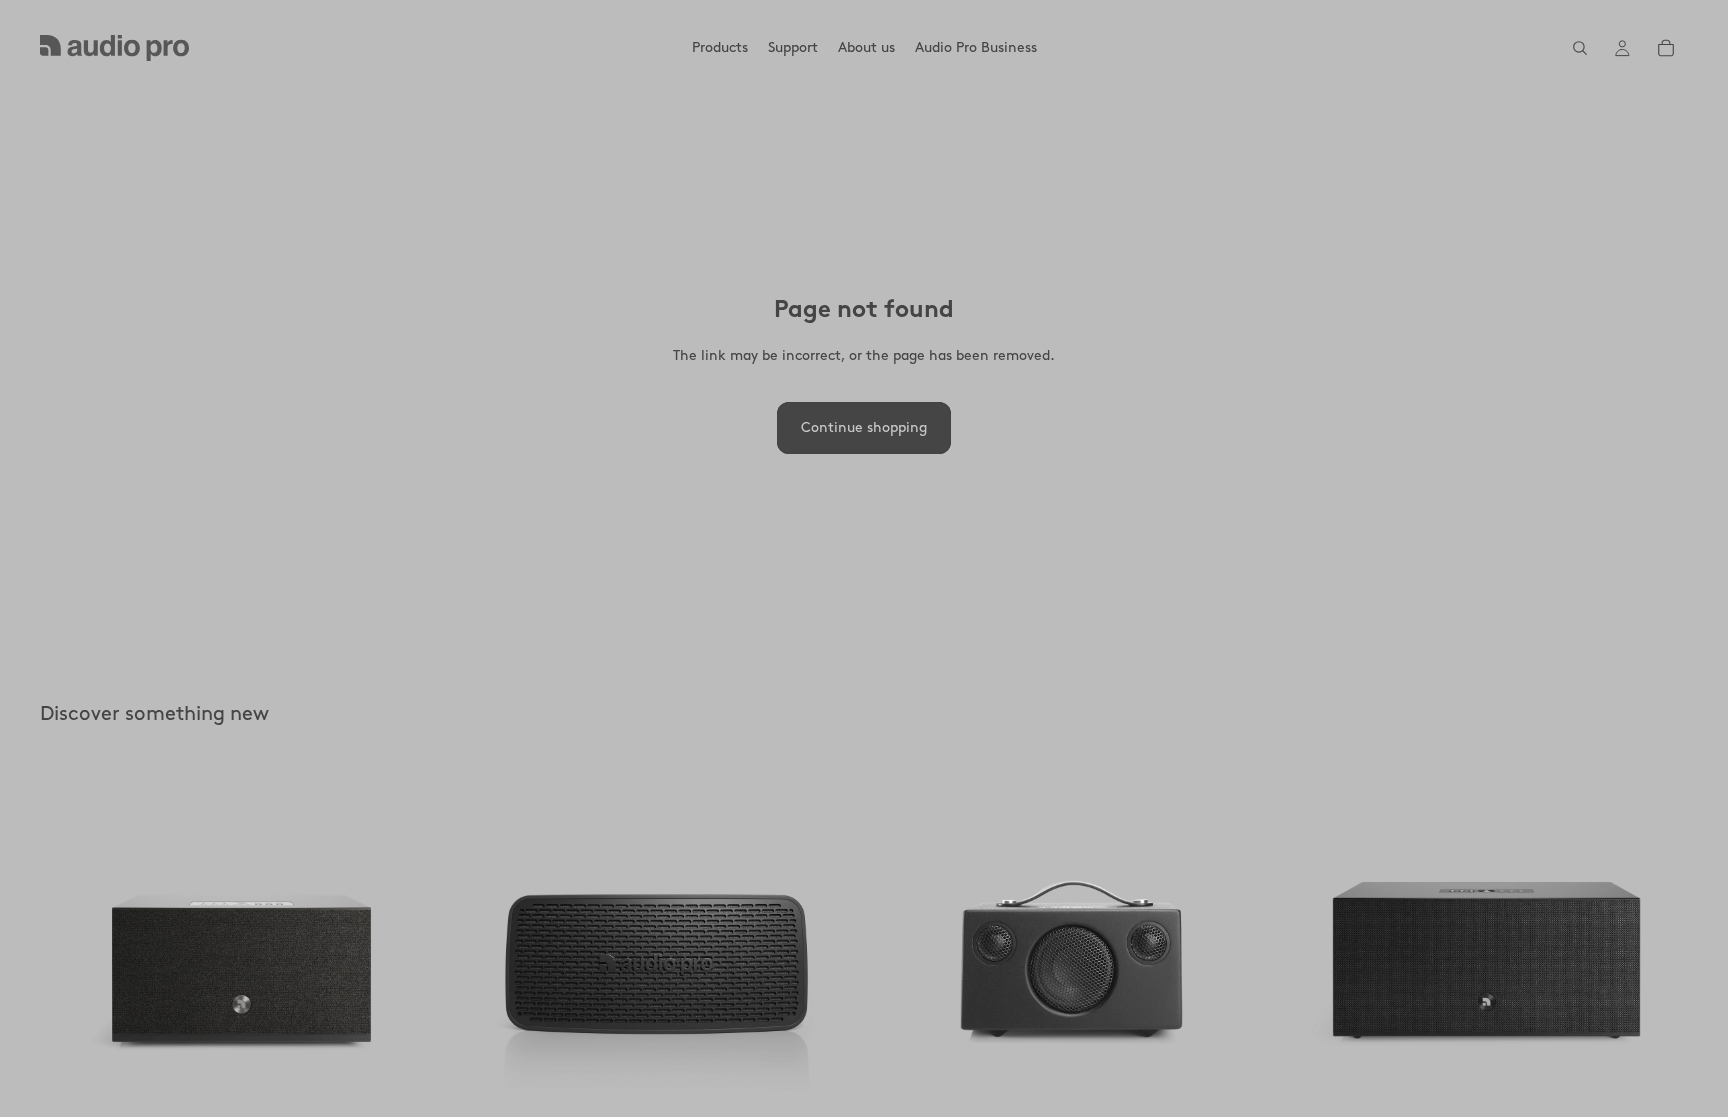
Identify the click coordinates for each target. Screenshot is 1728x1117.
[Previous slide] (70, 962)
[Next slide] (413, 962)
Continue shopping (864, 427)
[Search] (1580, 48)
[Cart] (1666, 48)
